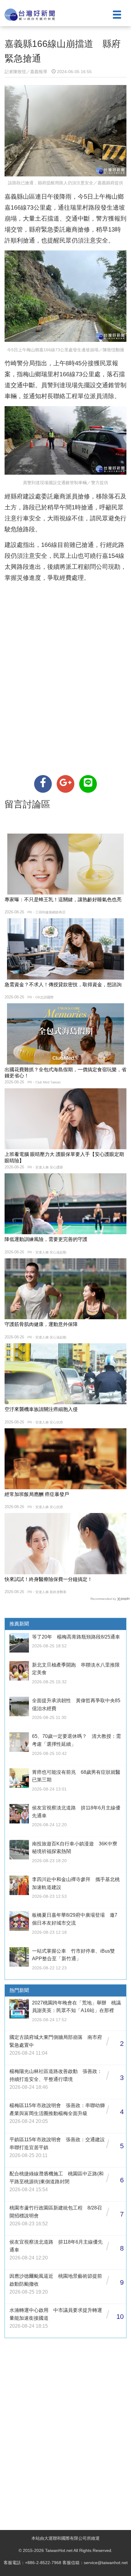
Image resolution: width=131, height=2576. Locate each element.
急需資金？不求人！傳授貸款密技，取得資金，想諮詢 (63, 985)
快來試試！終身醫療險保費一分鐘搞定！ (48, 1579)
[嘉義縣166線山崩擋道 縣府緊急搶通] (43, 784)
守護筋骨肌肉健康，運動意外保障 (41, 1324)
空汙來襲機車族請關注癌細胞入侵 (41, 1409)
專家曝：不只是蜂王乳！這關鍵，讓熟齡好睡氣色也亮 (63, 900)
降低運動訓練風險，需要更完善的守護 (46, 1239)
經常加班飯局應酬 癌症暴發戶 (37, 1494)
